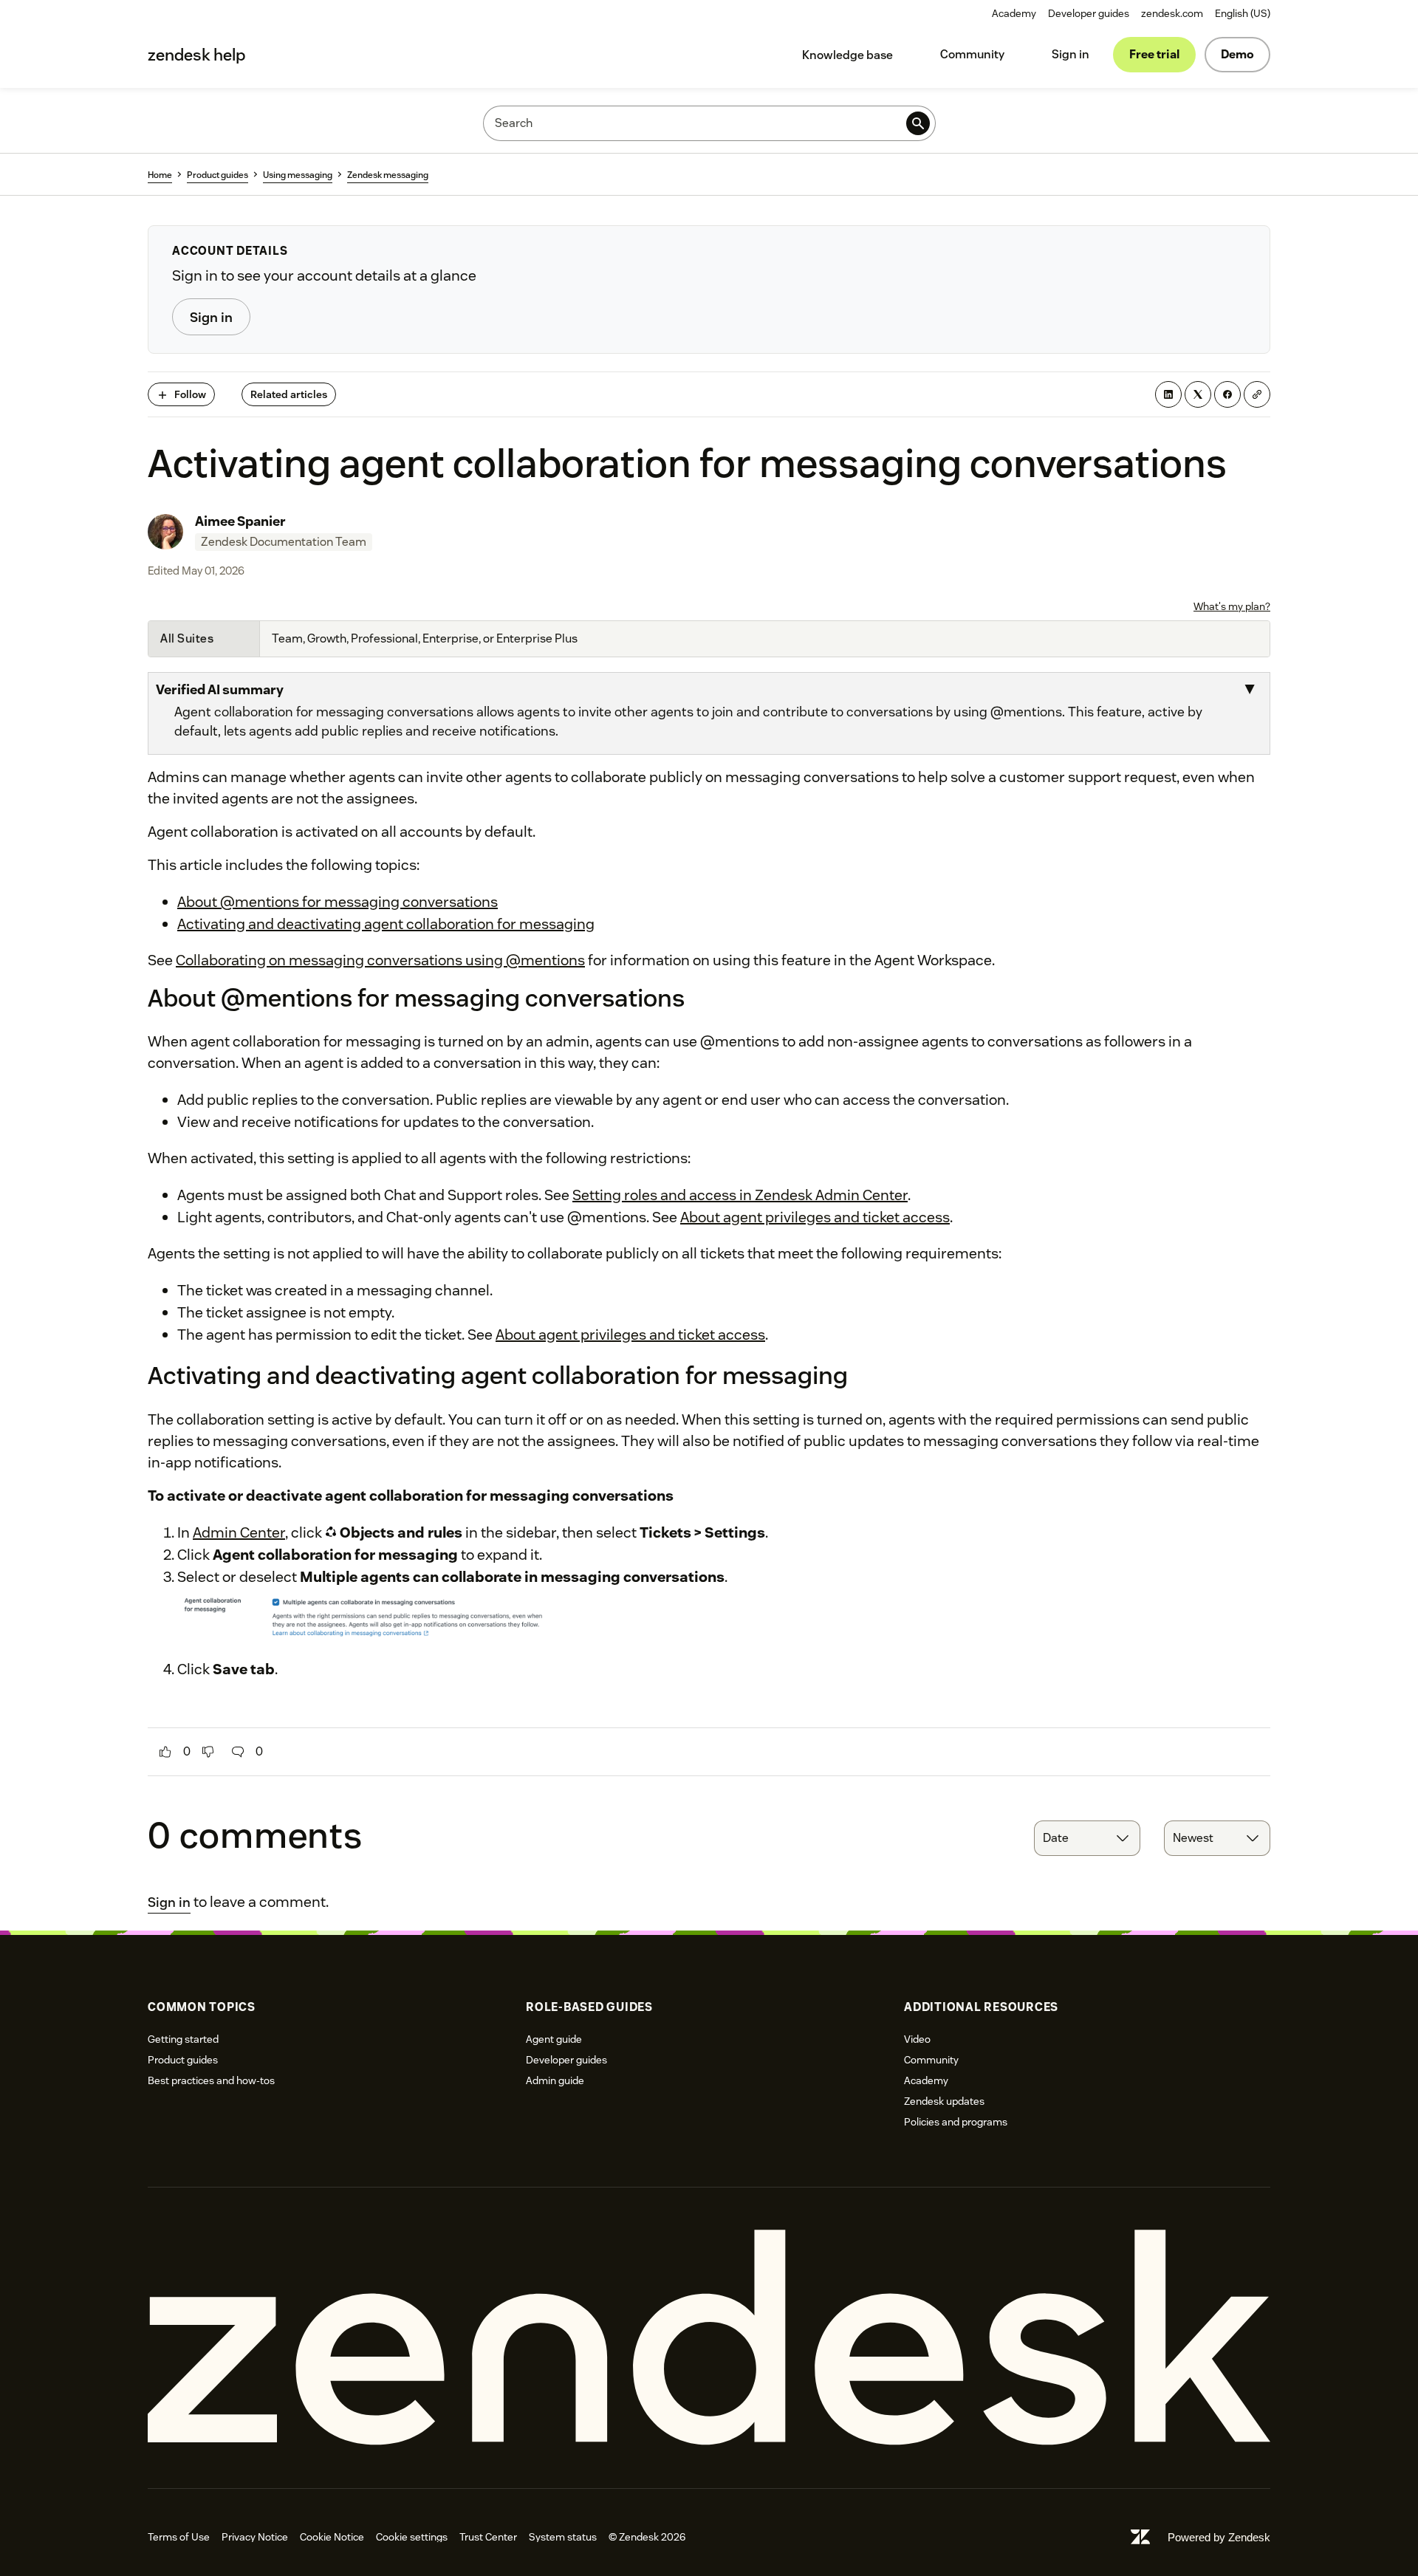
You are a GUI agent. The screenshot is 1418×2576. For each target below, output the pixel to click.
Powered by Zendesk (1219, 2537)
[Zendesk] (709, 2338)
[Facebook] (1227, 394)
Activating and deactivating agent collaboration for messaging (386, 924)
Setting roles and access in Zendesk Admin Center (740, 1195)
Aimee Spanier (240, 521)
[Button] (165, 1752)
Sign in (1071, 54)
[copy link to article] (1257, 394)
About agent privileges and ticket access (815, 1217)
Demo (1237, 54)
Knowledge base (847, 55)
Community (972, 54)
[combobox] (1087, 1838)
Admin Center (239, 1532)
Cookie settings (412, 2537)
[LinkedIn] (1168, 394)
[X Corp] (1198, 394)
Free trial (1154, 54)
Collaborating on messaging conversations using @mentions (380, 960)
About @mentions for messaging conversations (338, 902)
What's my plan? (1232, 606)
